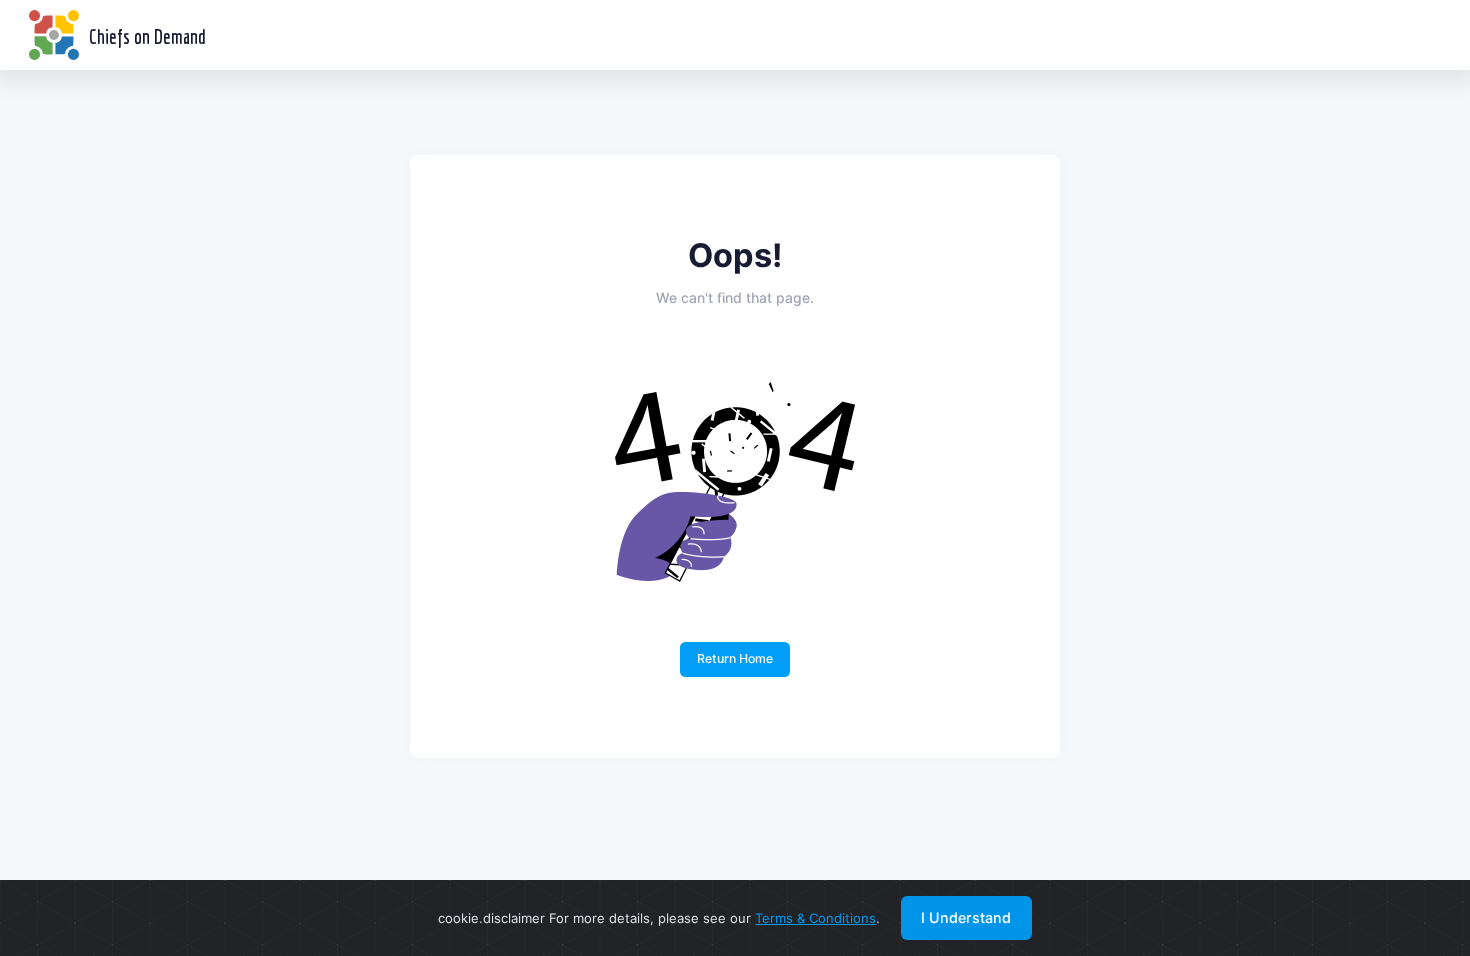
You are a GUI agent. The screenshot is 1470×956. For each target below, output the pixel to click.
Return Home (735, 658)
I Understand (966, 917)
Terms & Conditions (815, 918)
